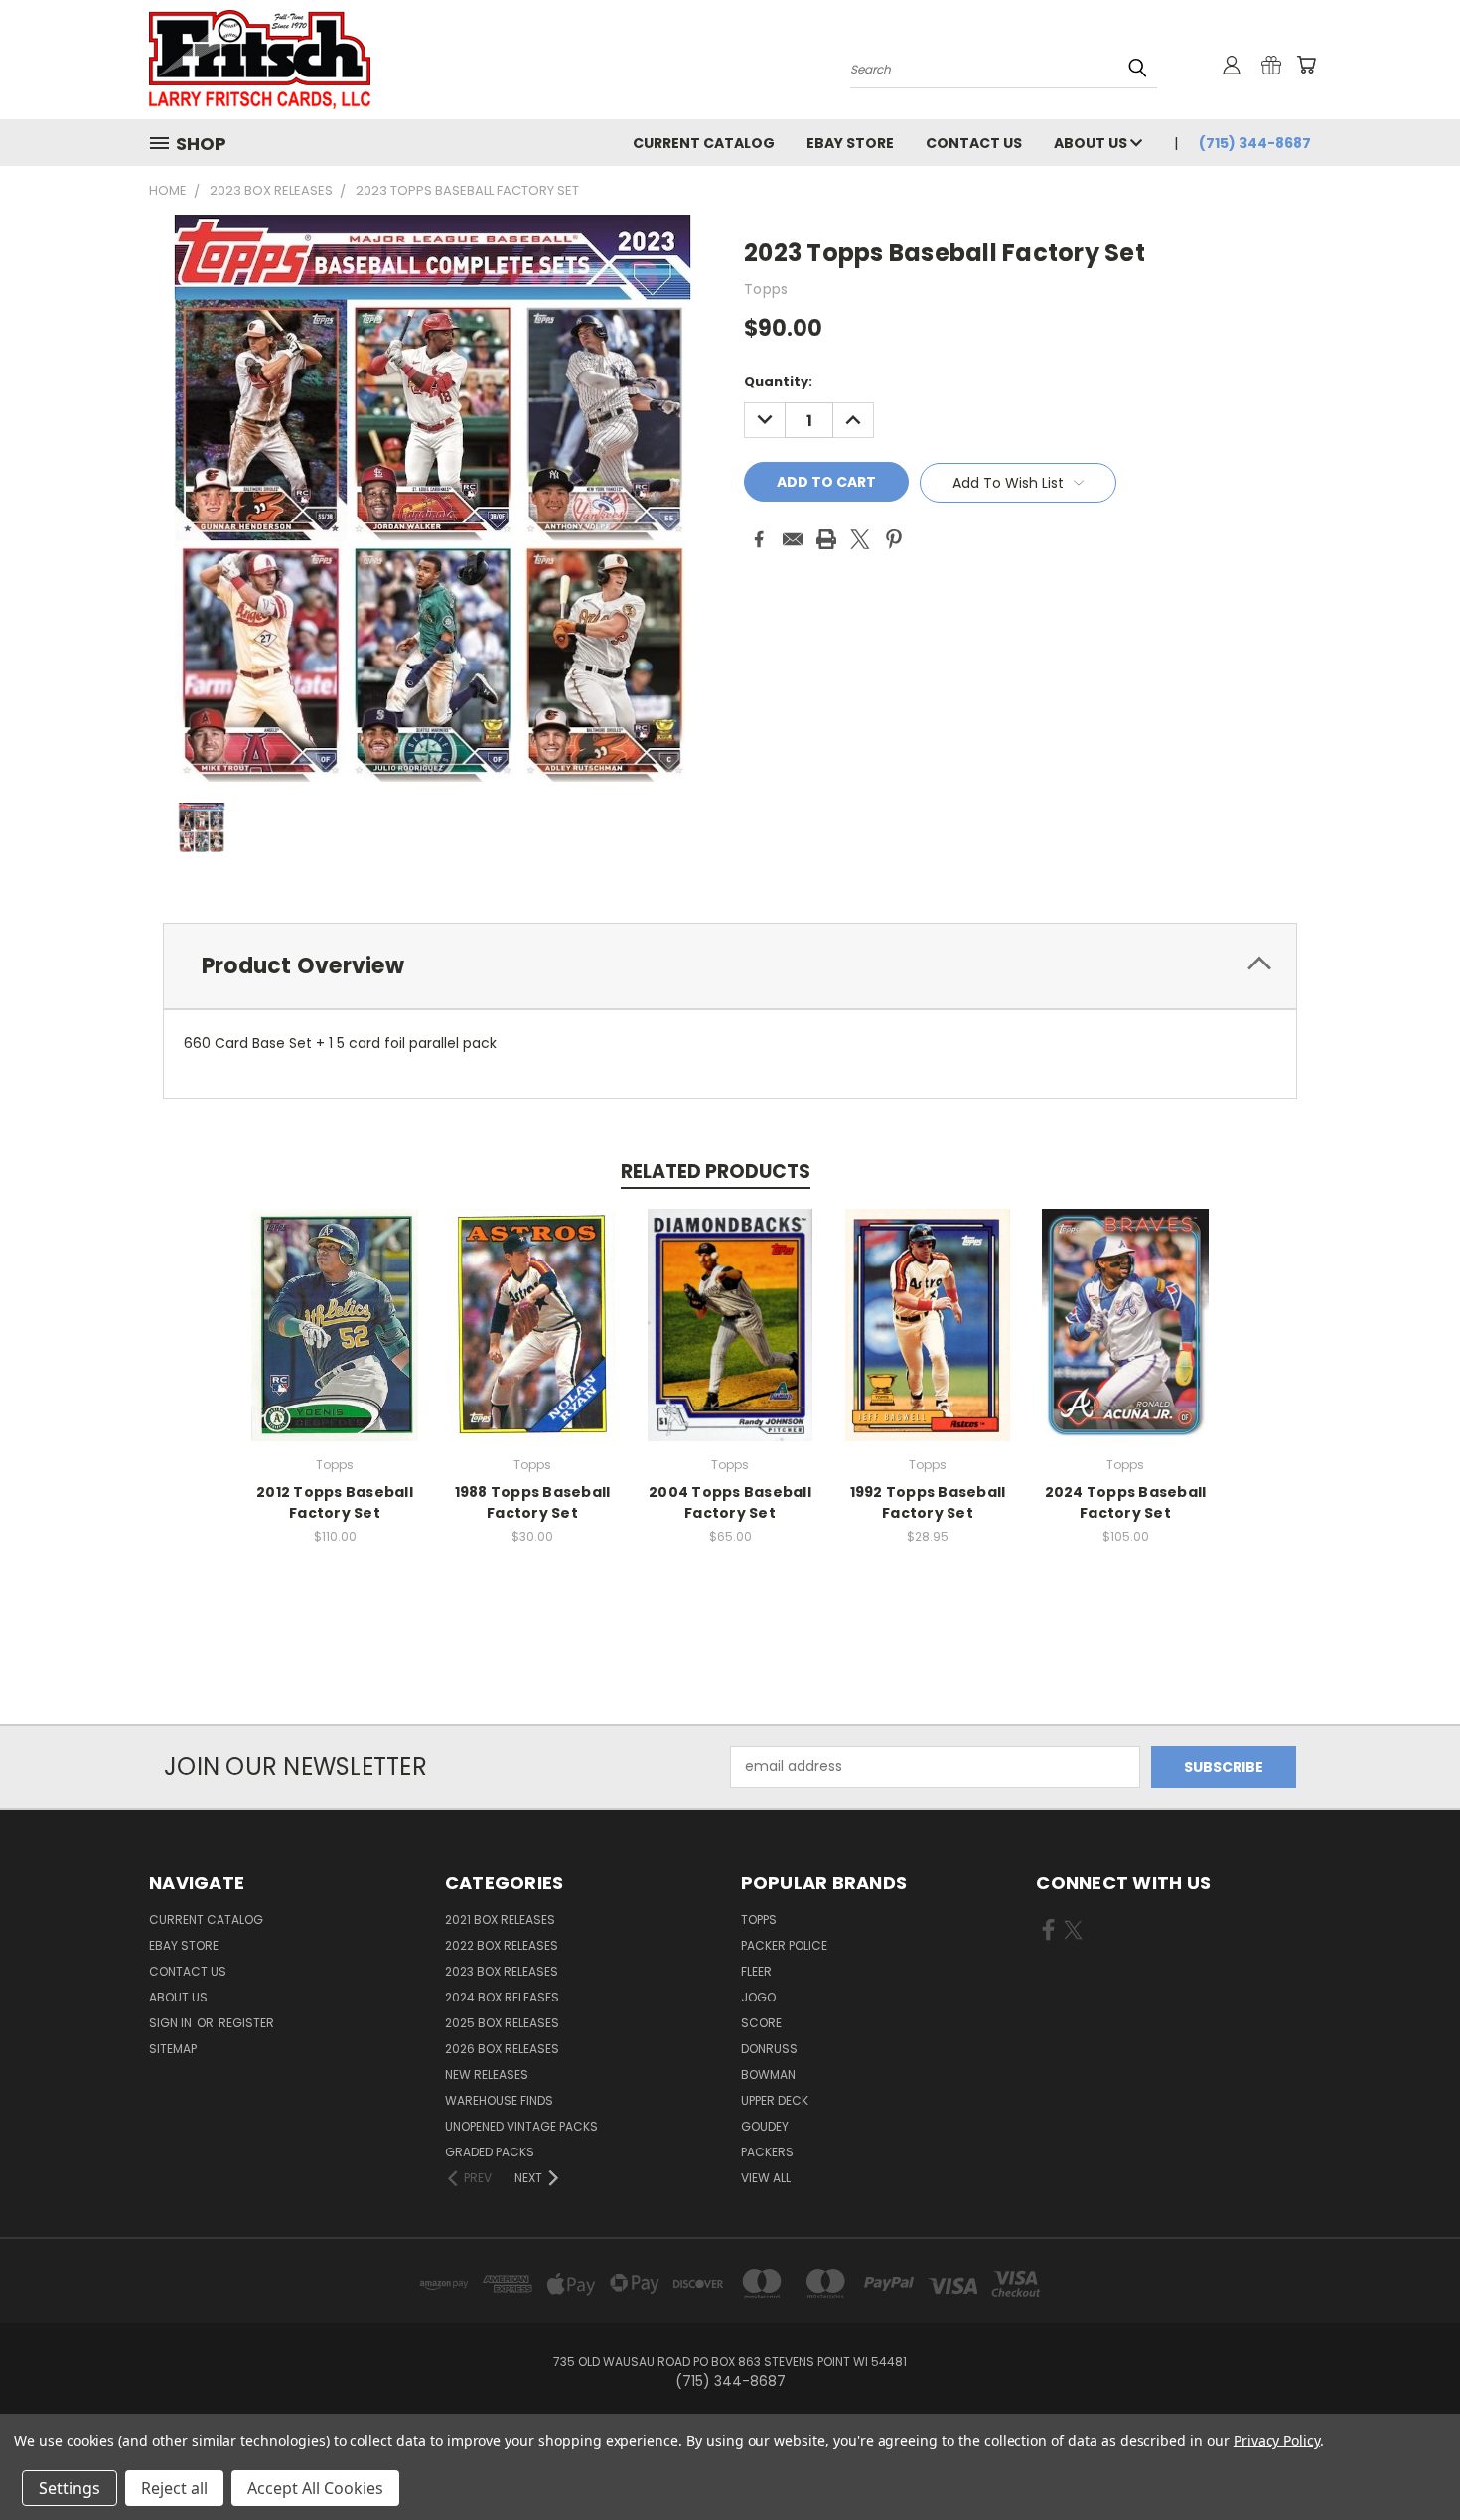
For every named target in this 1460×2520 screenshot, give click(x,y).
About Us (1092, 143)
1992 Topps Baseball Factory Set (928, 1502)
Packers (767, 2152)
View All (766, 2178)
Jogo (758, 1997)
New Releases (487, 2075)
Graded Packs (490, 2152)
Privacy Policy (1277, 2440)
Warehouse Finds (499, 2100)
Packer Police (784, 1945)
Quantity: (778, 382)
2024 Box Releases (502, 1997)
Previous (1408, 2458)
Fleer (756, 1971)
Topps (759, 1920)
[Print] (826, 539)
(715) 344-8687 (1255, 143)
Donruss (769, 2049)
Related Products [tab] (716, 1172)
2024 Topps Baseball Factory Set (1126, 1502)
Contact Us (974, 143)
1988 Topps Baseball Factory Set (533, 1502)
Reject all (174, 2488)
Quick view (335, 1304)
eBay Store (850, 143)
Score (761, 2023)
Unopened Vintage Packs (521, 2126)
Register (246, 2023)
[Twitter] (860, 539)
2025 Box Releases (502, 2023)
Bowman (768, 2075)
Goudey (765, 2126)
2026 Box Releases (502, 2049)
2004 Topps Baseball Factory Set (730, 1502)
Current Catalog (704, 143)
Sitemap (173, 2049)
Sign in (172, 2023)
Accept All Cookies (315, 2488)
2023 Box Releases (502, 1971)
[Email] (793, 539)
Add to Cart (335, 1340)
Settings (70, 2488)
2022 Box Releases (502, 1945)
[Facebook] (759, 539)
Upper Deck (775, 2100)
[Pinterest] (894, 539)
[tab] (730, 966)
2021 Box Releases (500, 1920)
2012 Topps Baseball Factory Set (335, 1502)
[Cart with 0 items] (1306, 65)
